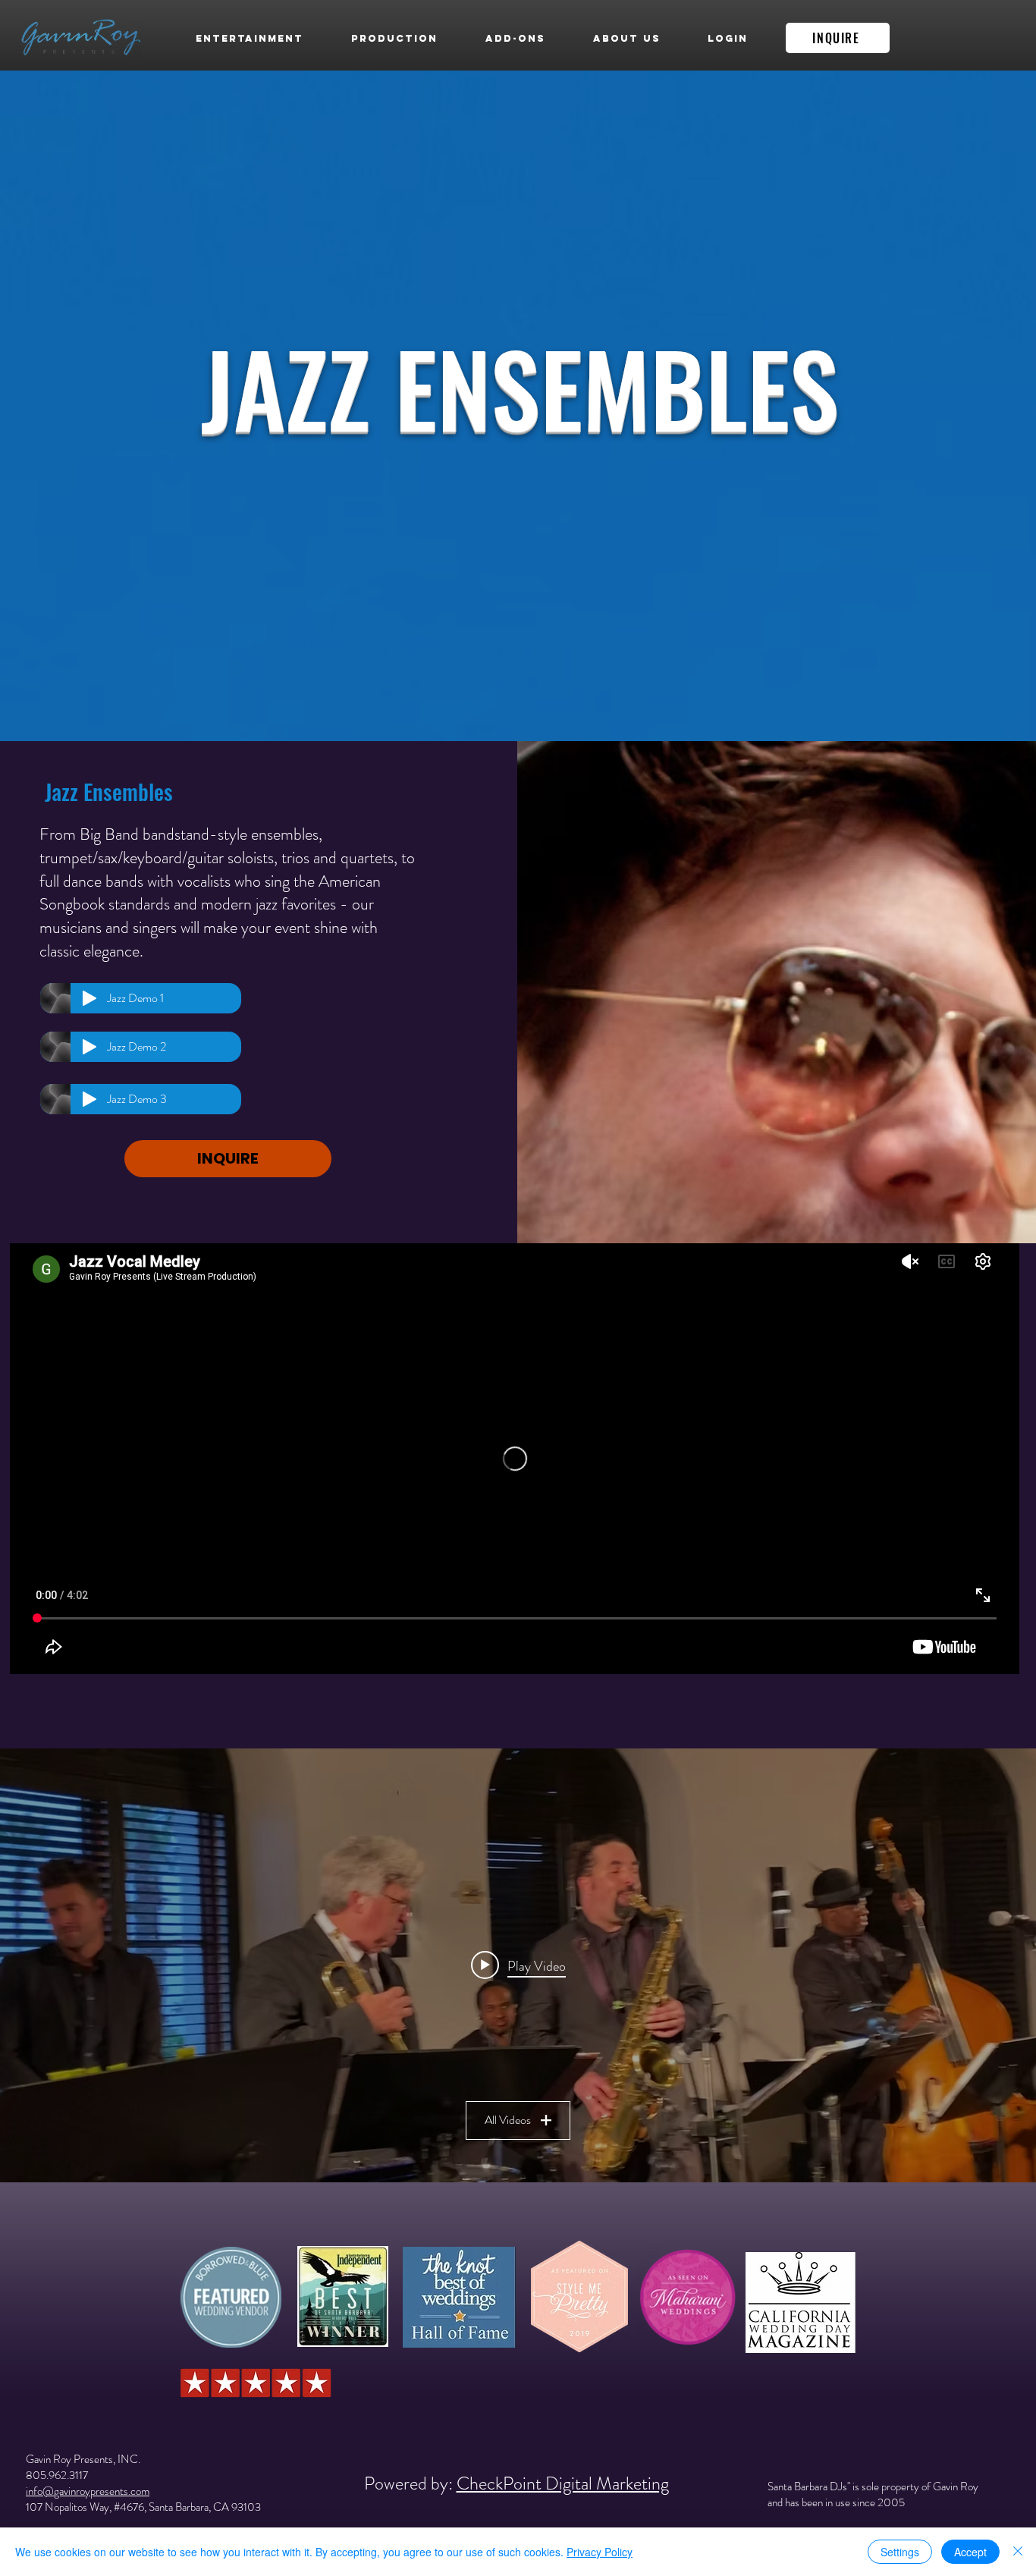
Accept (970, 2552)
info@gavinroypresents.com (88, 2491)
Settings (900, 2552)
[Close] (1018, 2552)
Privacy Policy (600, 2552)
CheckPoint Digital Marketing (563, 2483)
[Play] (89, 998)
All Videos (508, 2120)
